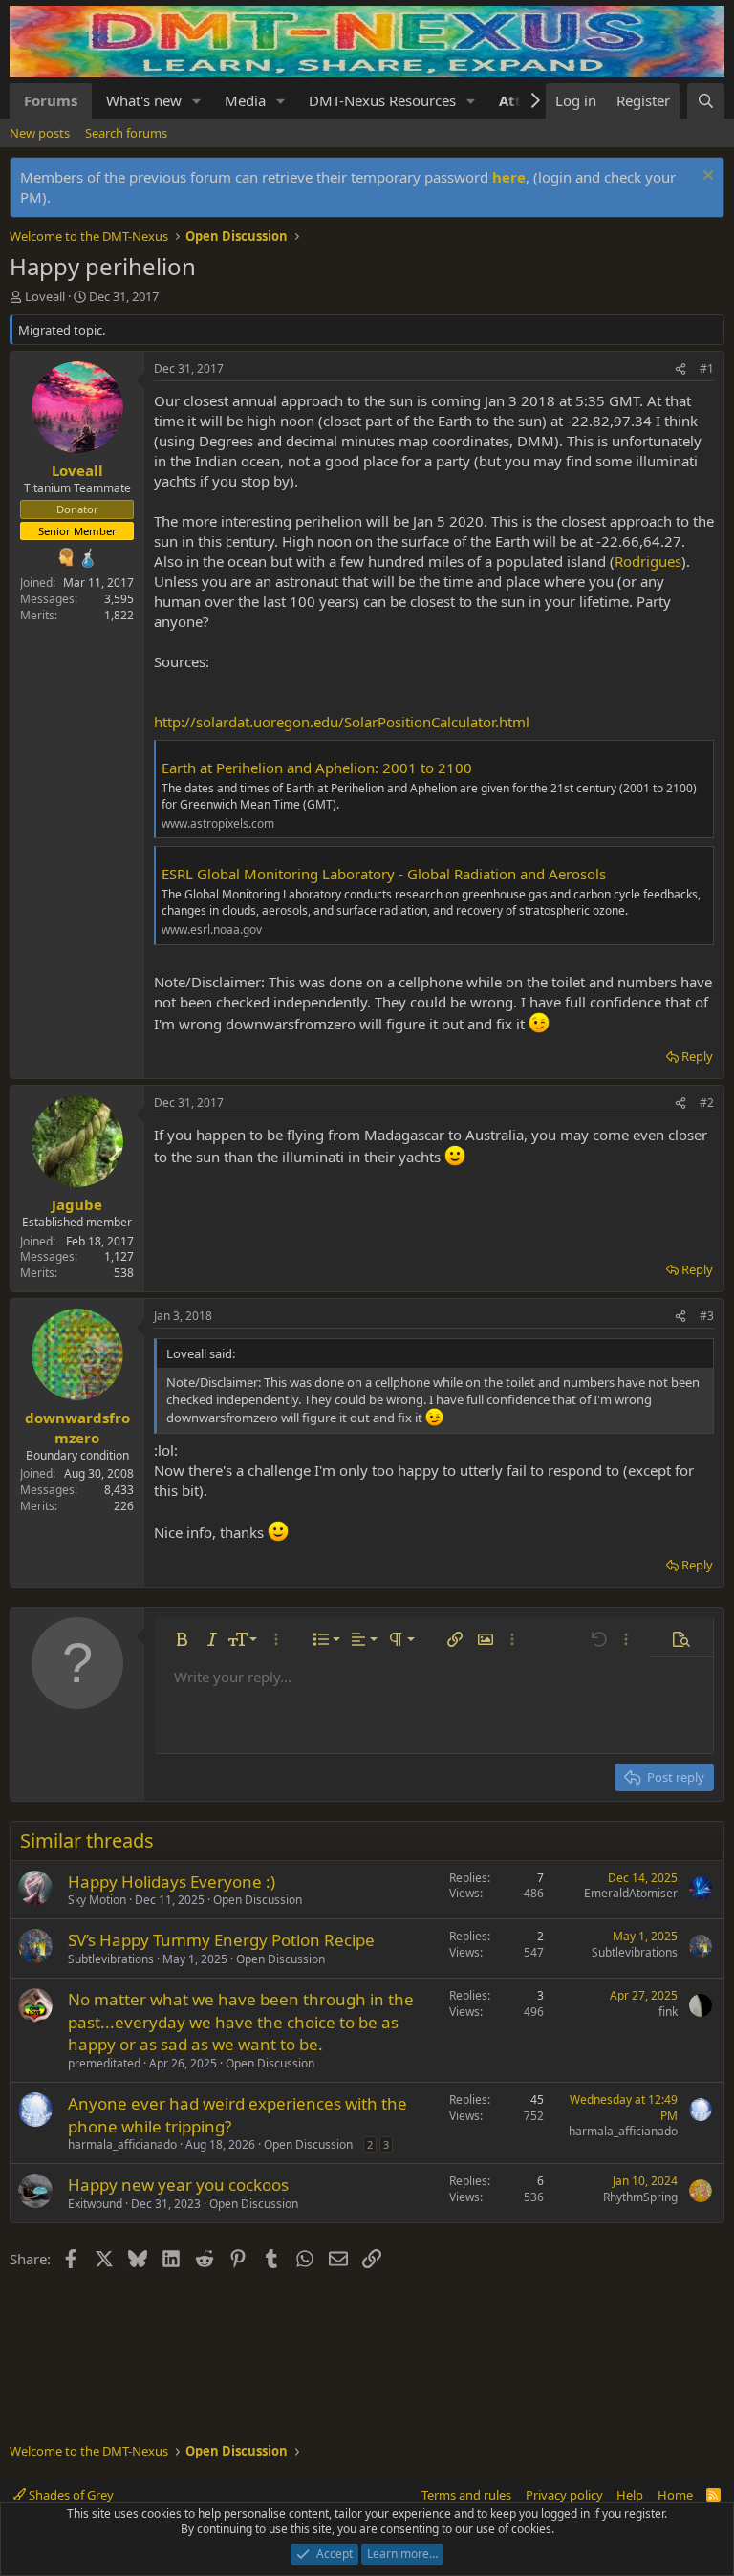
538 (124, 1273)
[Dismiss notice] (706, 177)
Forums (51, 100)
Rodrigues (648, 561)
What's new (144, 100)
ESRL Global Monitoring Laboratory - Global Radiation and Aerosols (384, 874)
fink (668, 2012)
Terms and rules (466, 2495)
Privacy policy (564, 2495)
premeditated (104, 2063)
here (509, 177)
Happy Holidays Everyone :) (172, 1882)
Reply (697, 1056)
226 (124, 1506)
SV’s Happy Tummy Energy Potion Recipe (221, 1940)
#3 (707, 1316)
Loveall (45, 296)
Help (630, 2495)
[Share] (680, 369)
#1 (707, 368)
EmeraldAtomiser (631, 1893)
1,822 (119, 615)
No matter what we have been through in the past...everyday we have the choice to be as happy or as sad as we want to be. (241, 2022)
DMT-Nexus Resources (382, 100)
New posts (40, 133)
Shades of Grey (70, 2495)
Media (245, 100)
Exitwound (95, 2204)
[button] (197, 101)
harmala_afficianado (122, 2144)
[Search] (706, 101)
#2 (707, 1103)
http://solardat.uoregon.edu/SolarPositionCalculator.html (342, 722)
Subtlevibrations (111, 1959)
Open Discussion (258, 1900)
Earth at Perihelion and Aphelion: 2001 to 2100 (317, 768)
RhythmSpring (640, 2197)
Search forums (126, 133)
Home (675, 2495)
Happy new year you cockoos (178, 2185)
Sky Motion (97, 1900)
